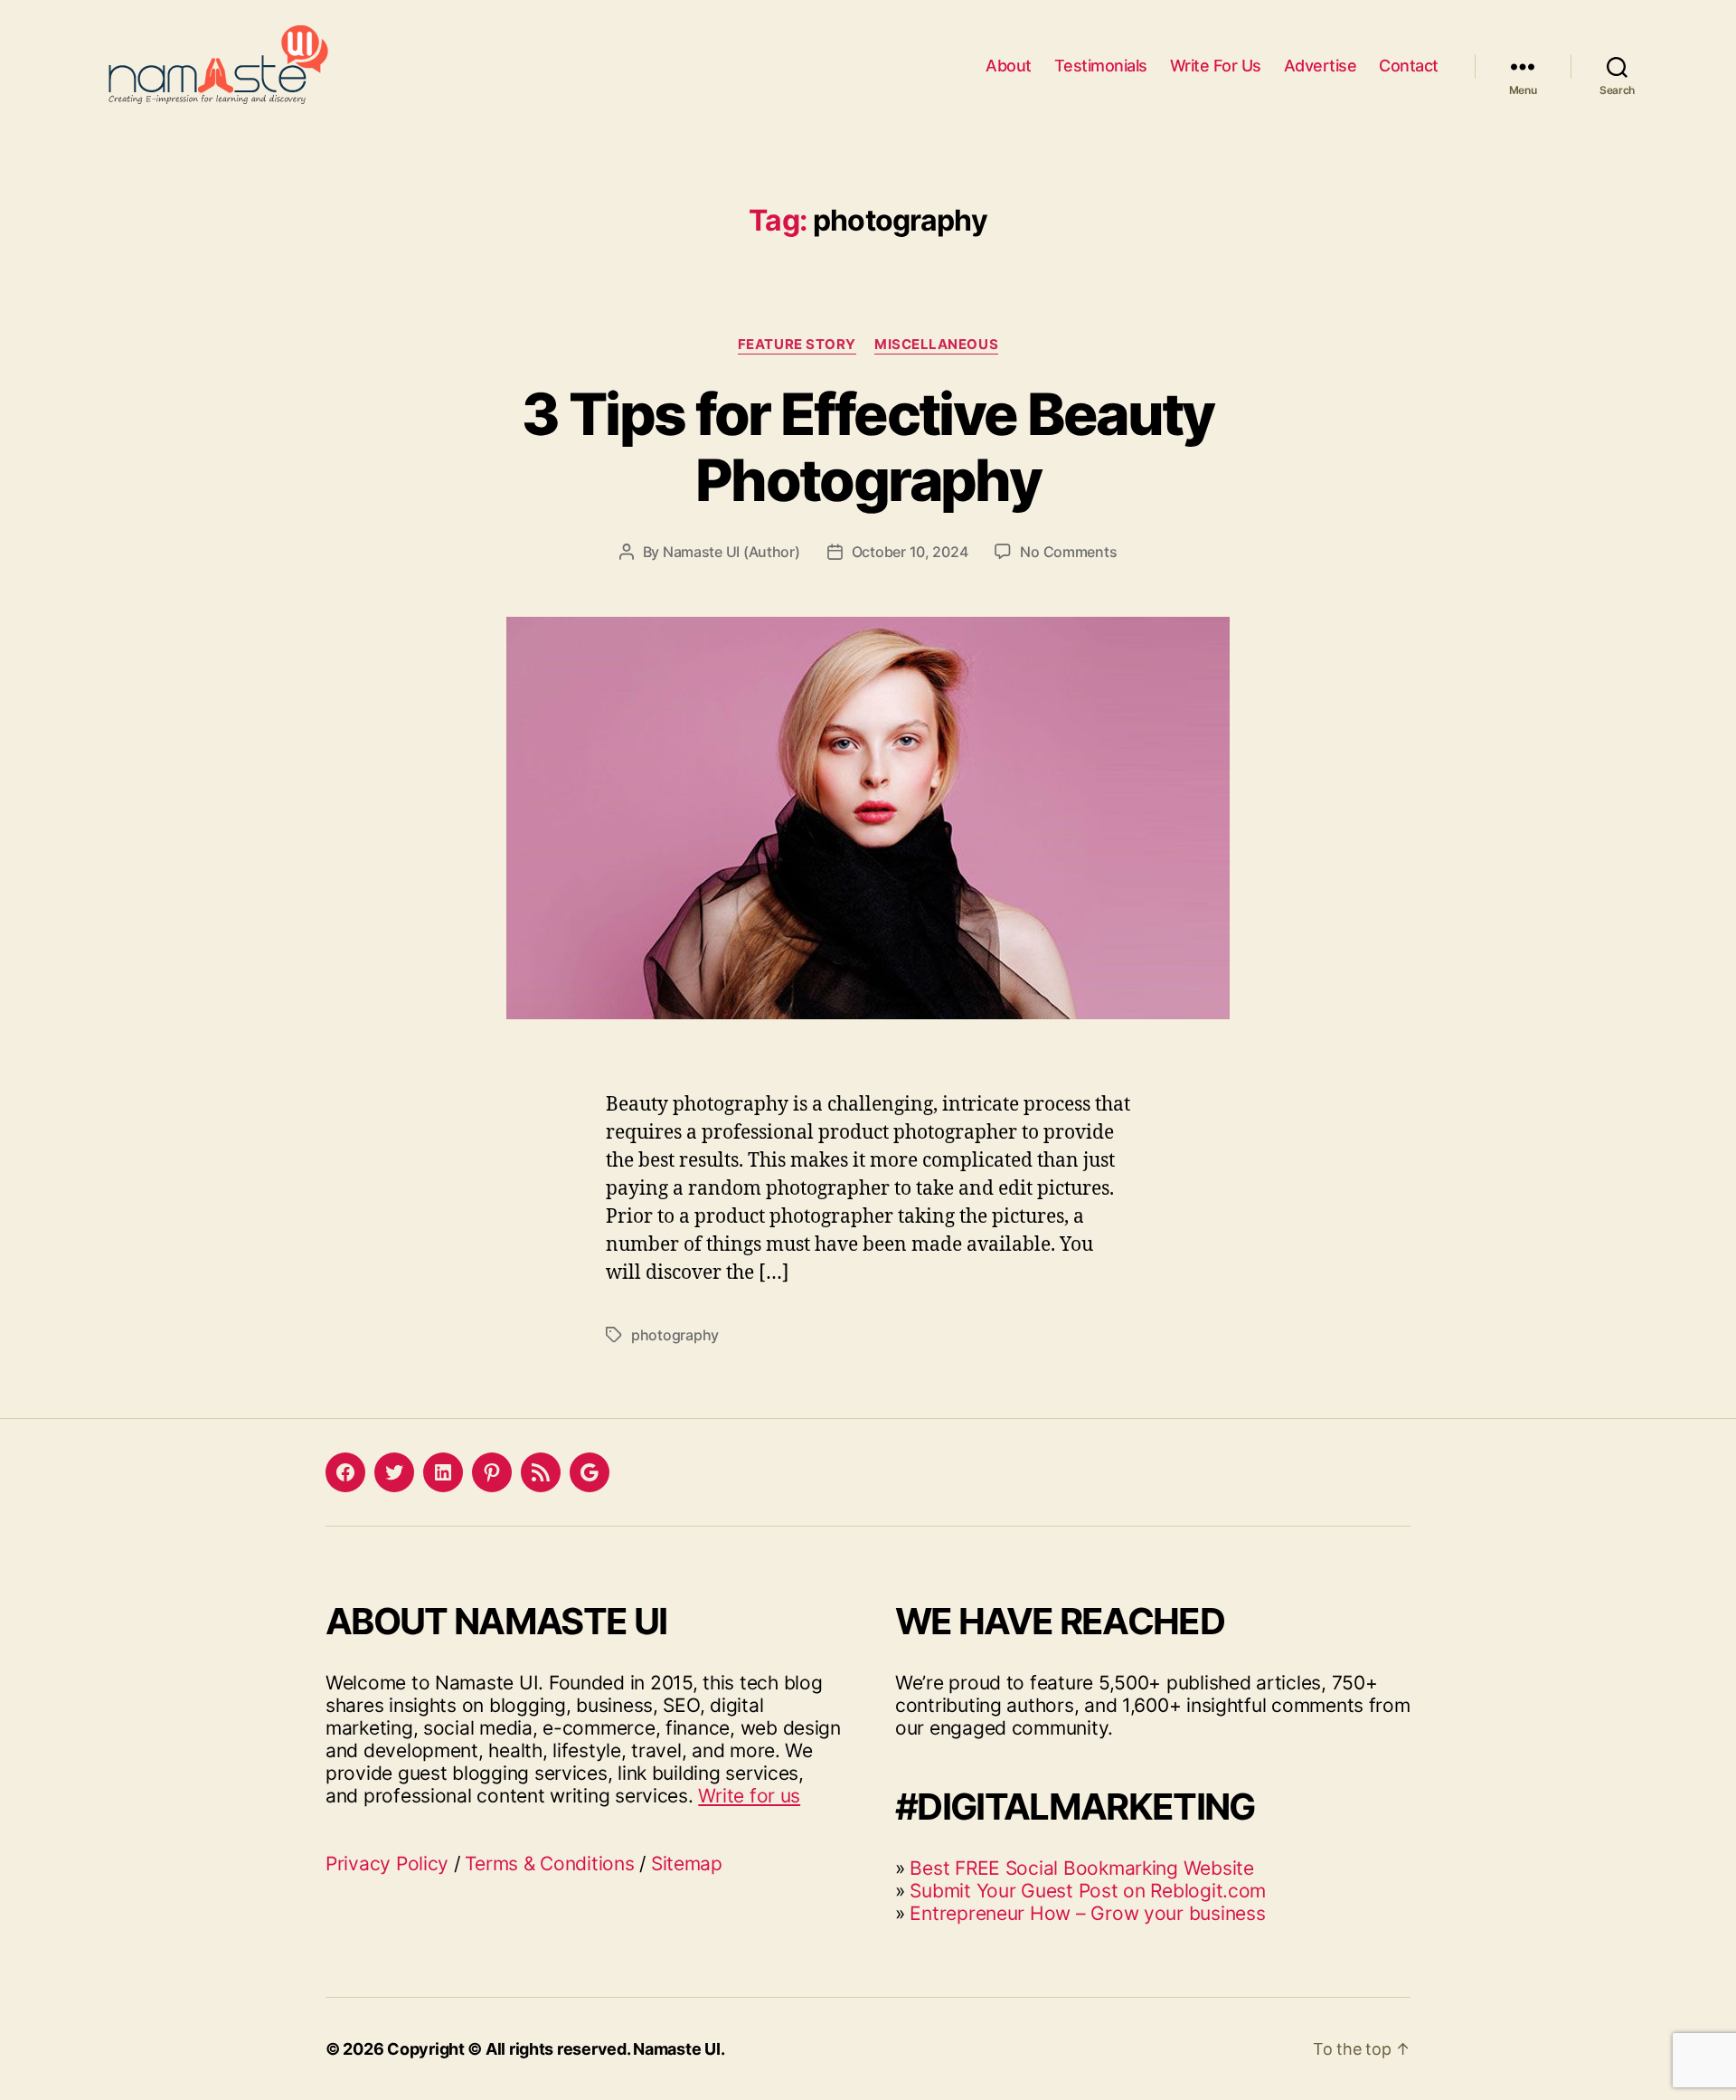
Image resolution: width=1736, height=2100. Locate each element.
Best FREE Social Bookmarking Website (1081, 1868)
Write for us (749, 1796)
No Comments (1068, 552)
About (1009, 66)
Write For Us (1216, 66)
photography (675, 1335)
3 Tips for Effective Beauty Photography (868, 447)
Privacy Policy (387, 1864)
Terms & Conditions (549, 1864)
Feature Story (797, 345)
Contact (1409, 66)
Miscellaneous (936, 345)
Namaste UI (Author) (731, 552)
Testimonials (1101, 66)
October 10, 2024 (910, 552)
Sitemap (687, 1864)
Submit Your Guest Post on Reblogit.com (1088, 1891)
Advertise (1321, 66)
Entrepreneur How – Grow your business (1087, 1913)
